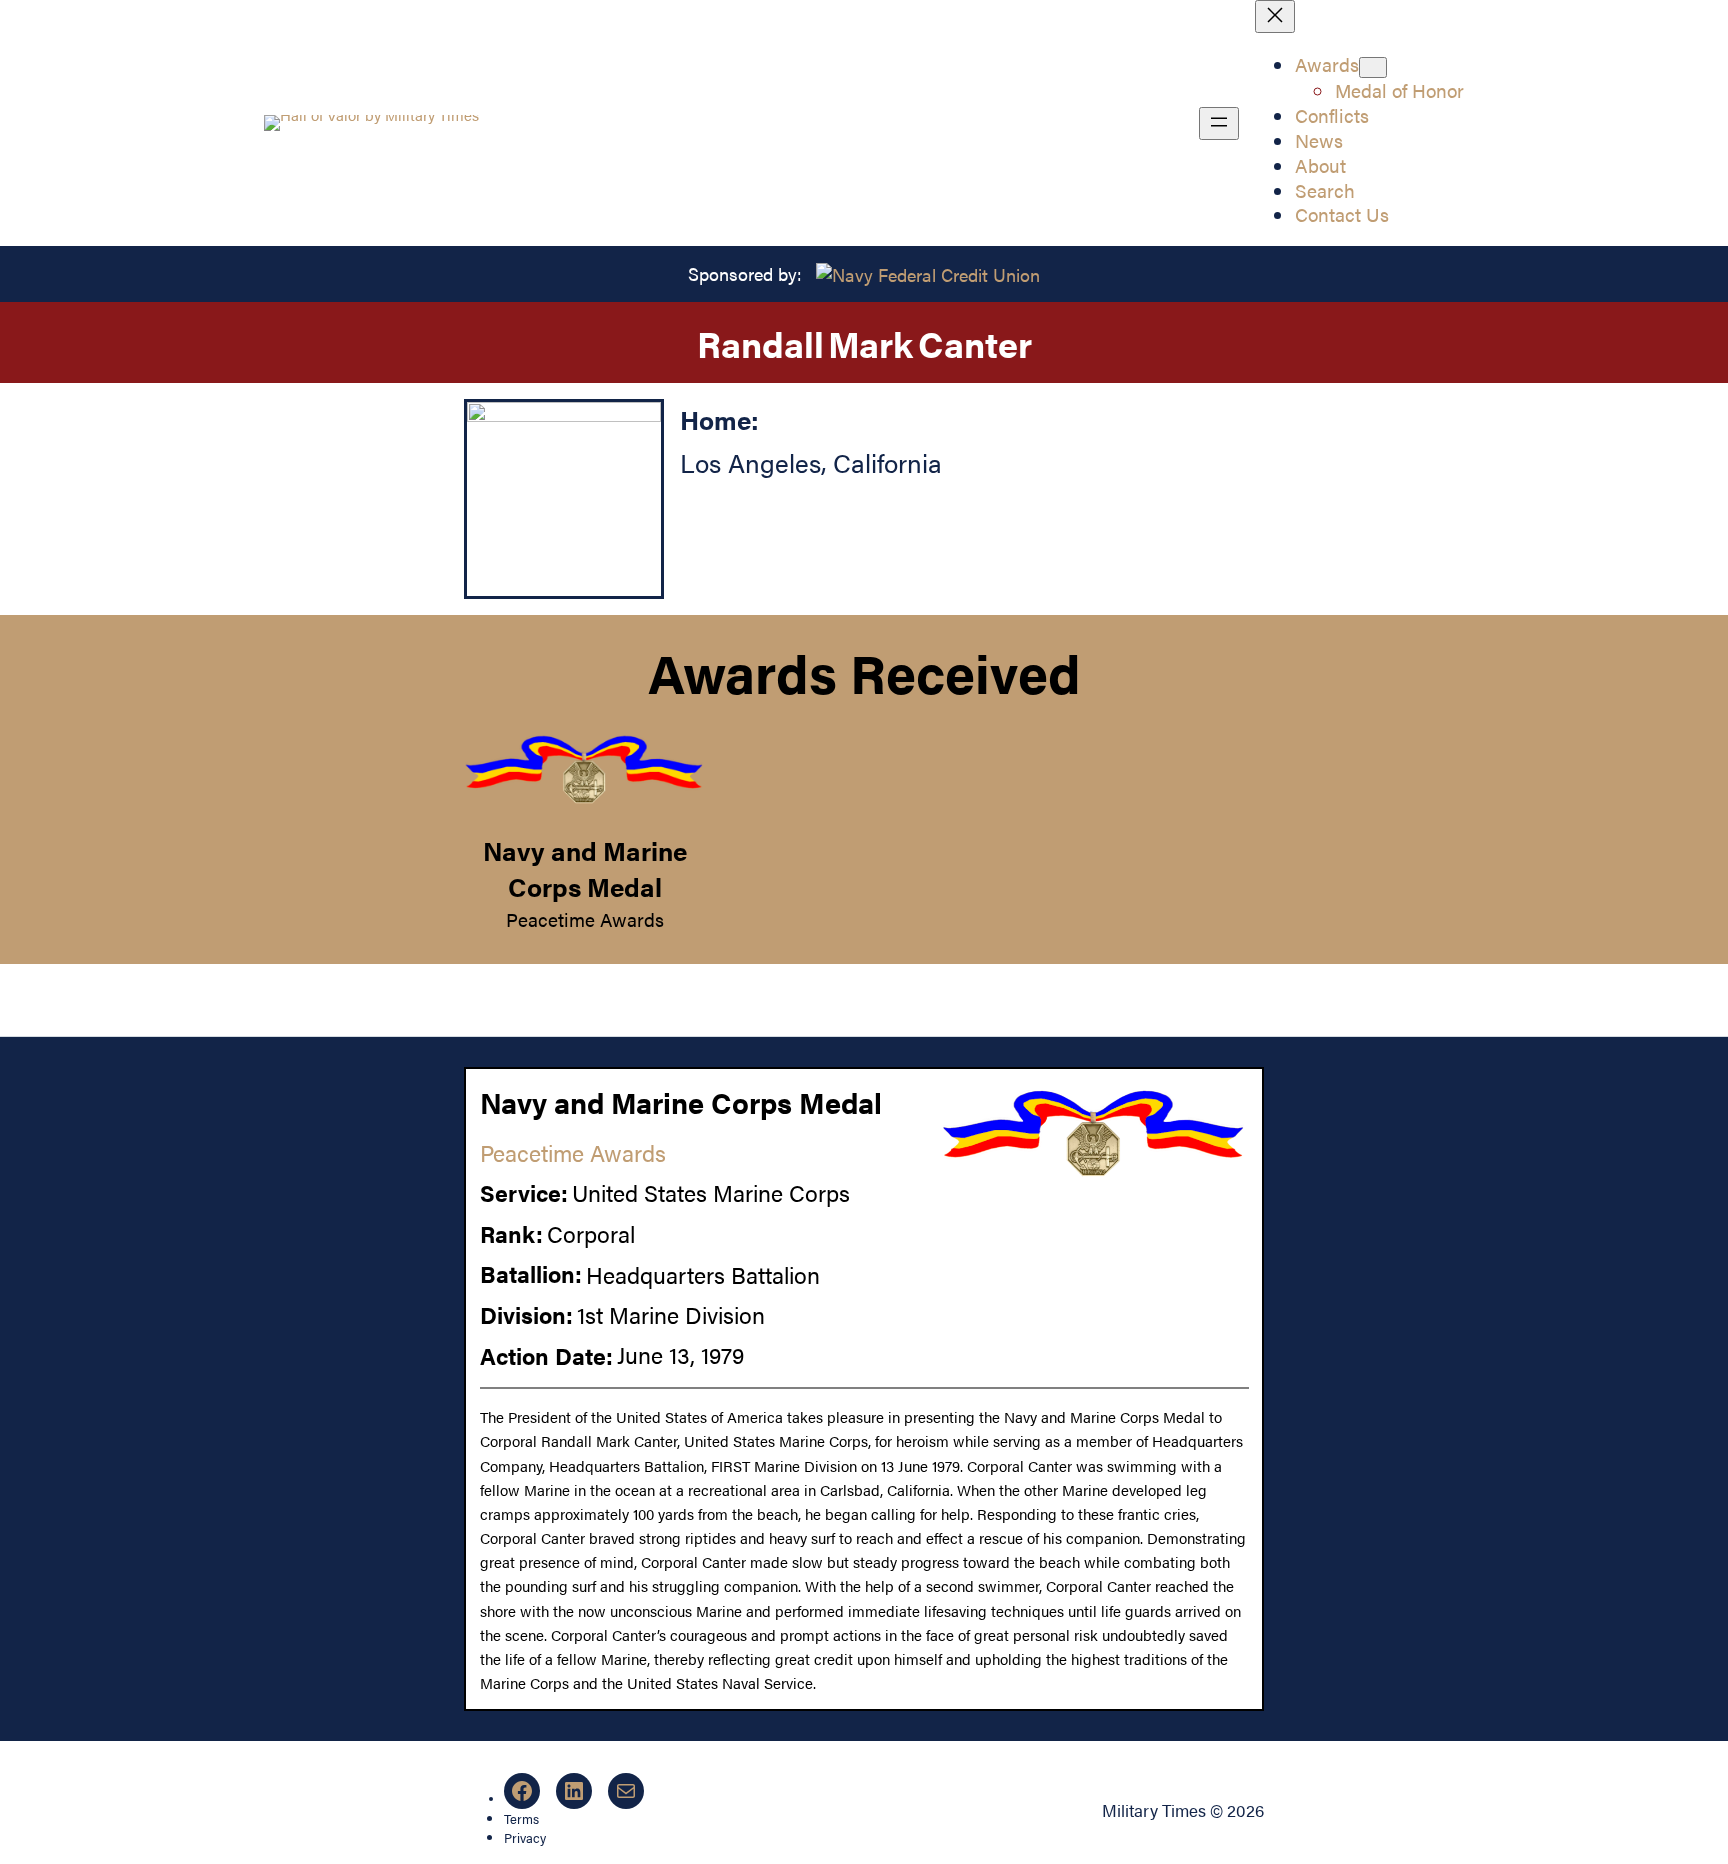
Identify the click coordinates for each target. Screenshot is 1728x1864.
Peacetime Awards (585, 919)
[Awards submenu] (1373, 67)
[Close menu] (1275, 16)
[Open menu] (1219, 123)
